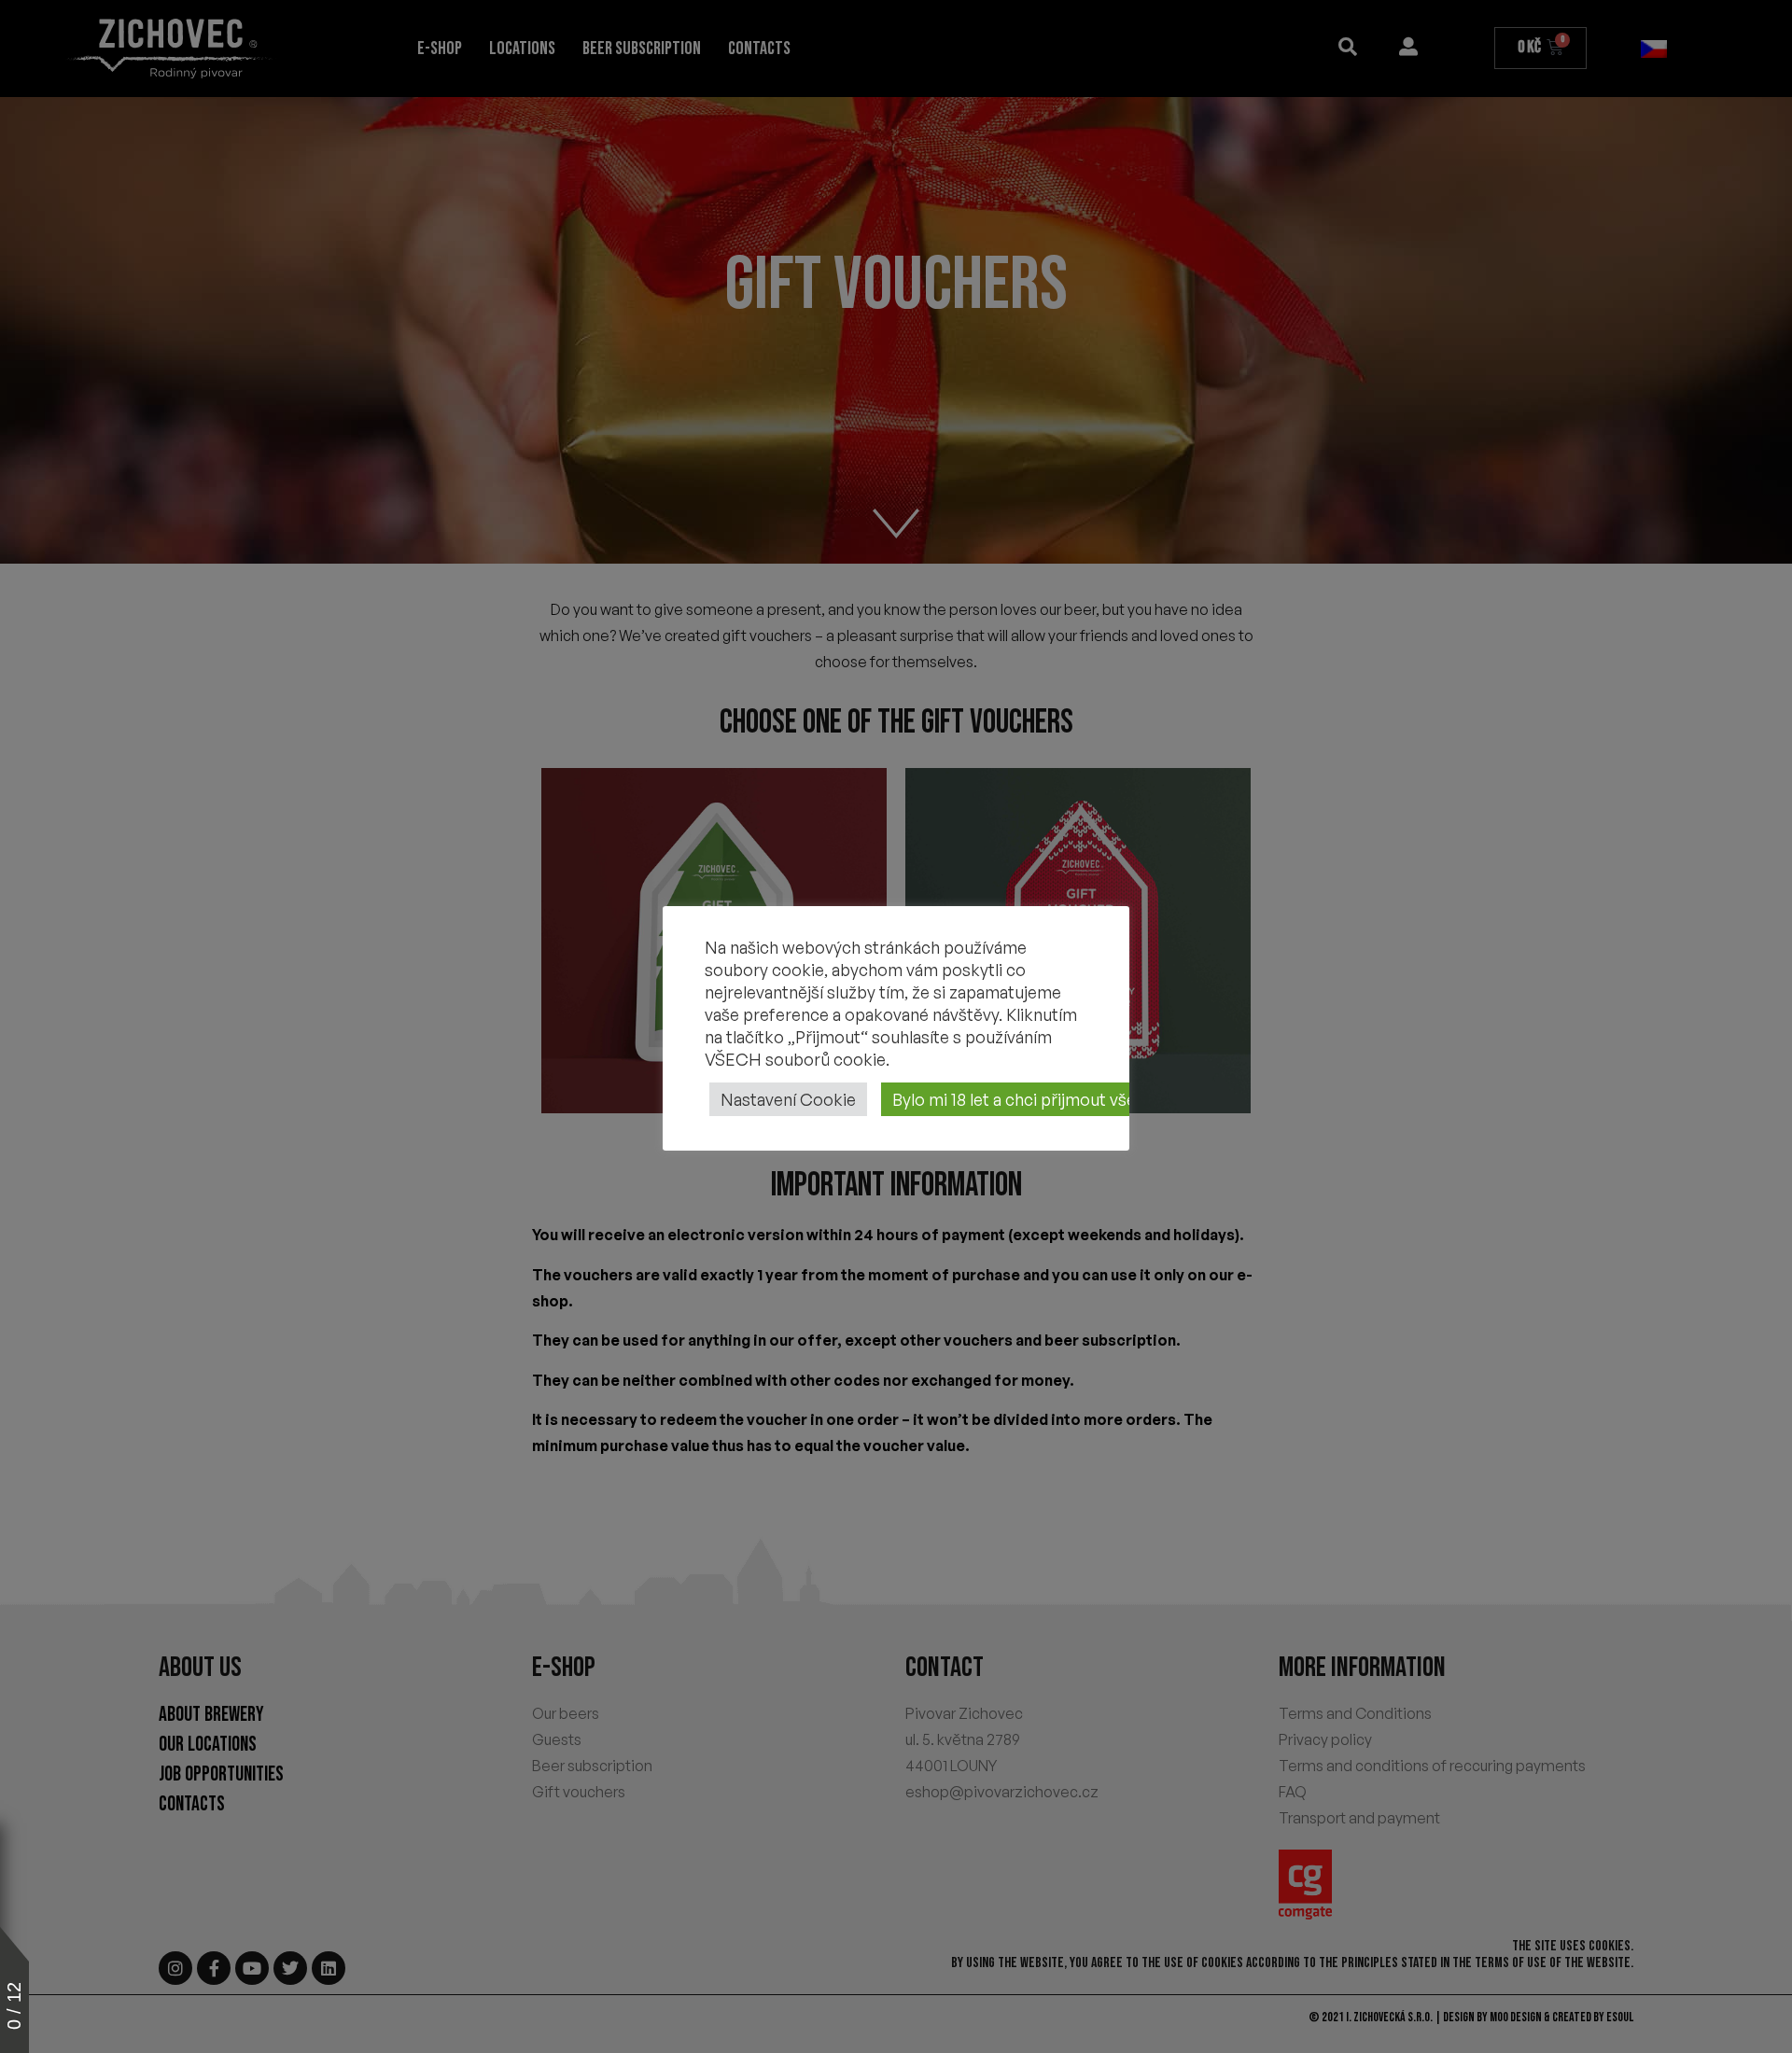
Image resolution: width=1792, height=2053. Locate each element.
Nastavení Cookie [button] (788, 1099)
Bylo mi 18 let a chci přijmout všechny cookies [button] (1064, 1099)
